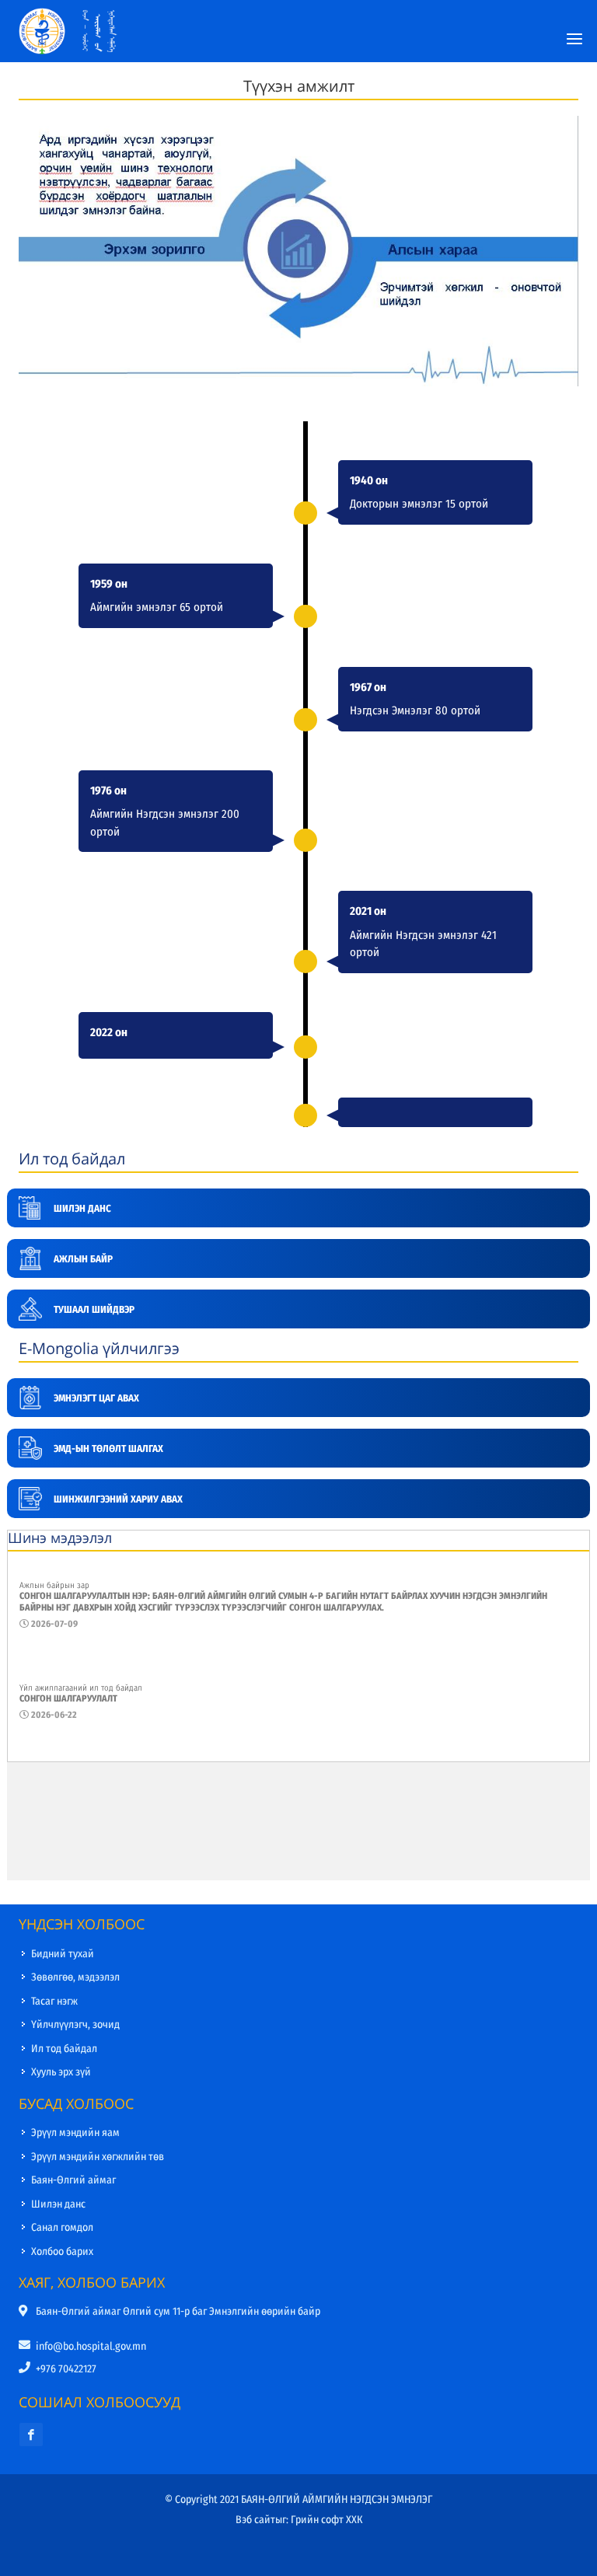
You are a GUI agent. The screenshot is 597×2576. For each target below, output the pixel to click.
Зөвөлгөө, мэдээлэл (75, 1977)
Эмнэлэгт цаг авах (96, 1398)
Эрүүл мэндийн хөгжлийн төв (98, 2157)
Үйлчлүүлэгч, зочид (75, 2024)
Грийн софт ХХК (326, 2520)
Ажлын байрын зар (54, 1585)
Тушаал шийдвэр (94, 1309)
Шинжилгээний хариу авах (118, 1499)
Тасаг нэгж (54, 2001)
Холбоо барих (62, 2251)
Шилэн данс (82, 1208)
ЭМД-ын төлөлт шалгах (108, 1449)
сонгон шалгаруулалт (68, 1698)
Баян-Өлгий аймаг (73, 2180)
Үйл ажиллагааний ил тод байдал (81, 1688)
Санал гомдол (62, 2227)
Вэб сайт (255, 2520)
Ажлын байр (83, 1259)
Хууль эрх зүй (61, 2072)
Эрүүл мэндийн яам (75, 2133)
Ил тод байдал (64, 2049)
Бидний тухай (63, 1954)
